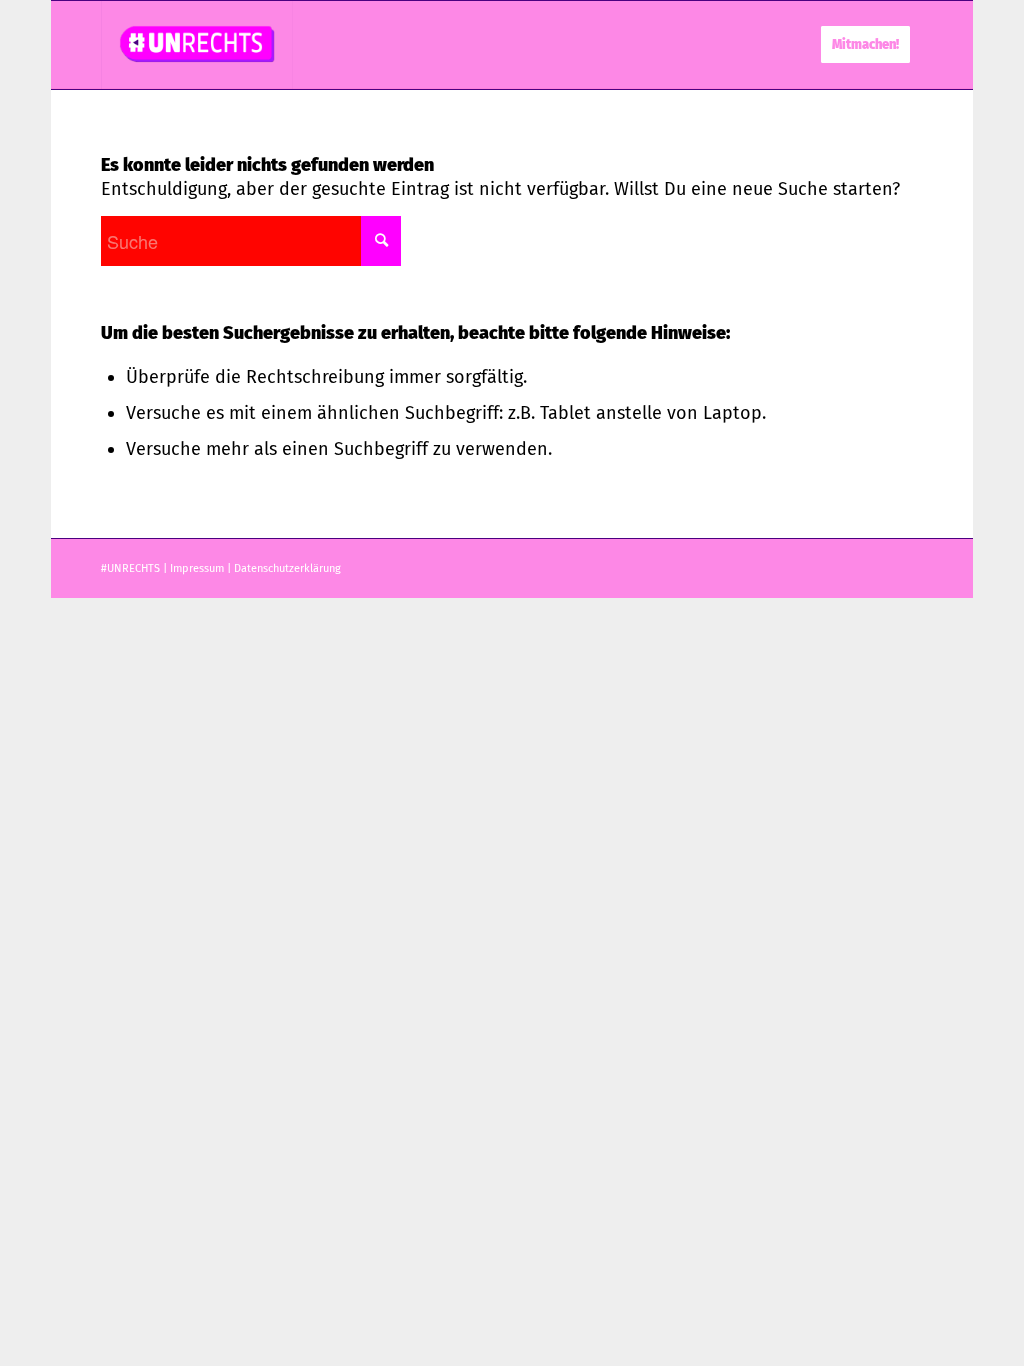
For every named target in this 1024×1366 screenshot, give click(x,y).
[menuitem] (865, 45)
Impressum (197, 568)
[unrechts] (197, 45)
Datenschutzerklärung (287, 568)
